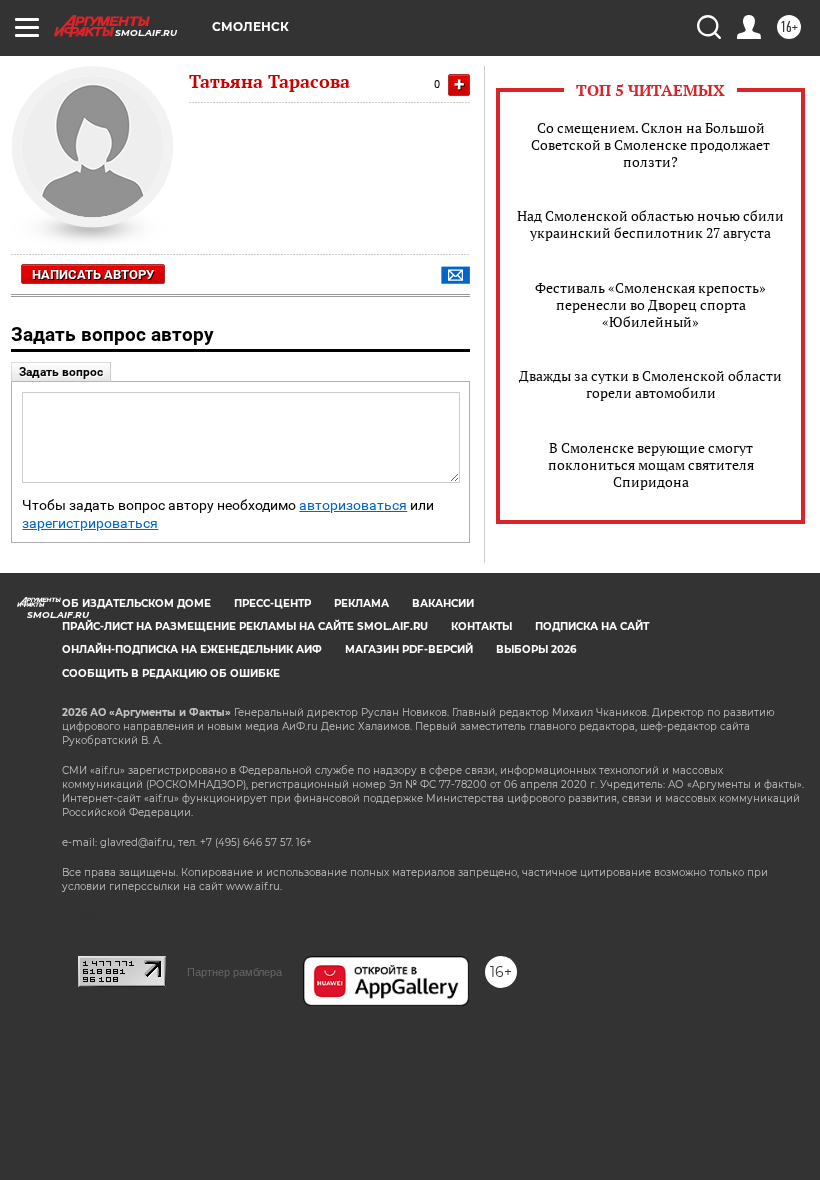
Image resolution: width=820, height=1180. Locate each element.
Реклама (361, 603)
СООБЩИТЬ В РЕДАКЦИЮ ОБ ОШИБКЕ (171, 673)
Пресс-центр (272, 603)
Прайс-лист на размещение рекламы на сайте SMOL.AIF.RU (245, 626)
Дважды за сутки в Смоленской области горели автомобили (650, 384)
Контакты (481, 626)
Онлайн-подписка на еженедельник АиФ (192, 649)
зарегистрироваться (90, 523)
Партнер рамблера (234, 972)
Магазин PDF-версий (409, 649)
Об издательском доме (136, 603)
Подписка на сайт (592, 626)
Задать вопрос (61, 372)
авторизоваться (353, 505)
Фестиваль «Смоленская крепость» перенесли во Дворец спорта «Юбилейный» (650, 304)
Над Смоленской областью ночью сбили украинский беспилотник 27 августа (650, 224)
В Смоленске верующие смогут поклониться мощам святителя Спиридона (651, 464)
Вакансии (443, 603)
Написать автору (93, 274)
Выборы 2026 (536, 649)
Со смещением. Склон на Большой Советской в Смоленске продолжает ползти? (650, 144)
